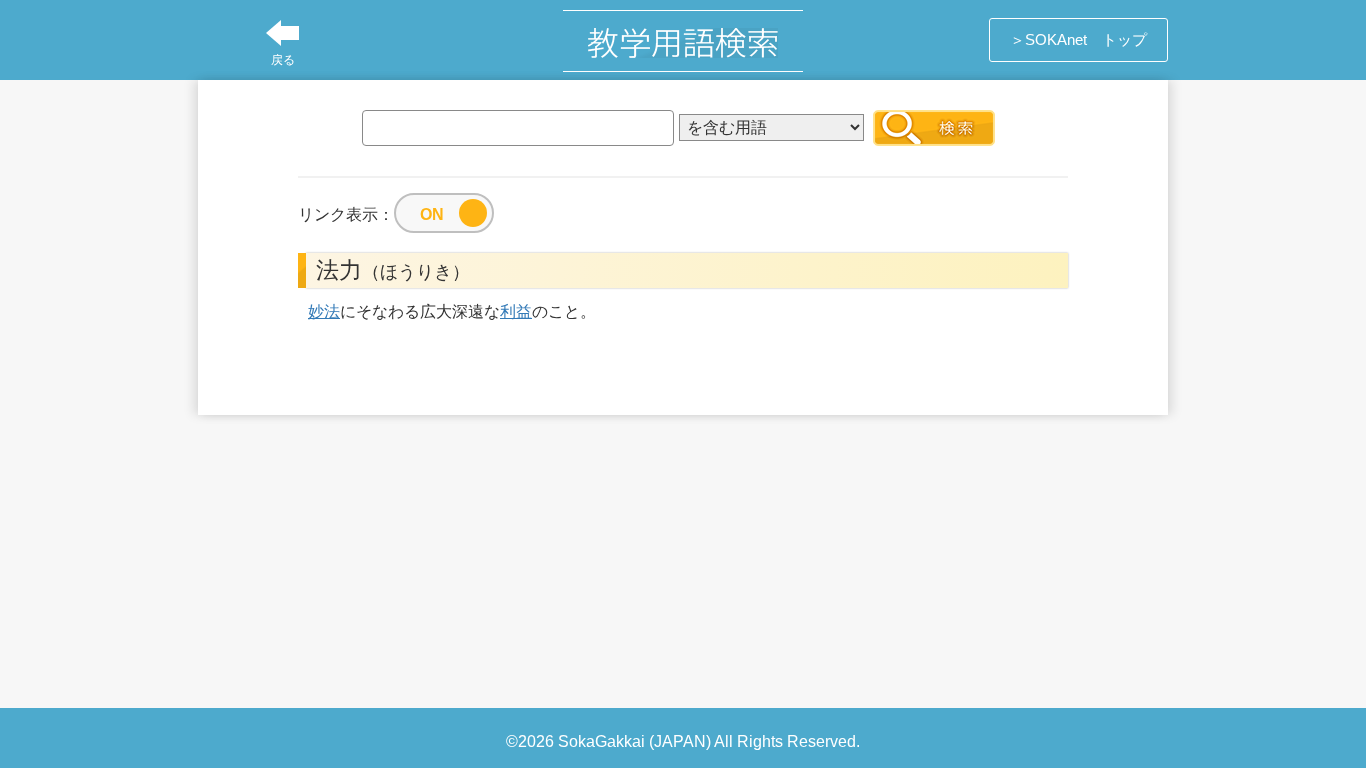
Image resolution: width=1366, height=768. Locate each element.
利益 (516, 311)
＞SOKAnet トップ (1078, 39)
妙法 (324, 311)
